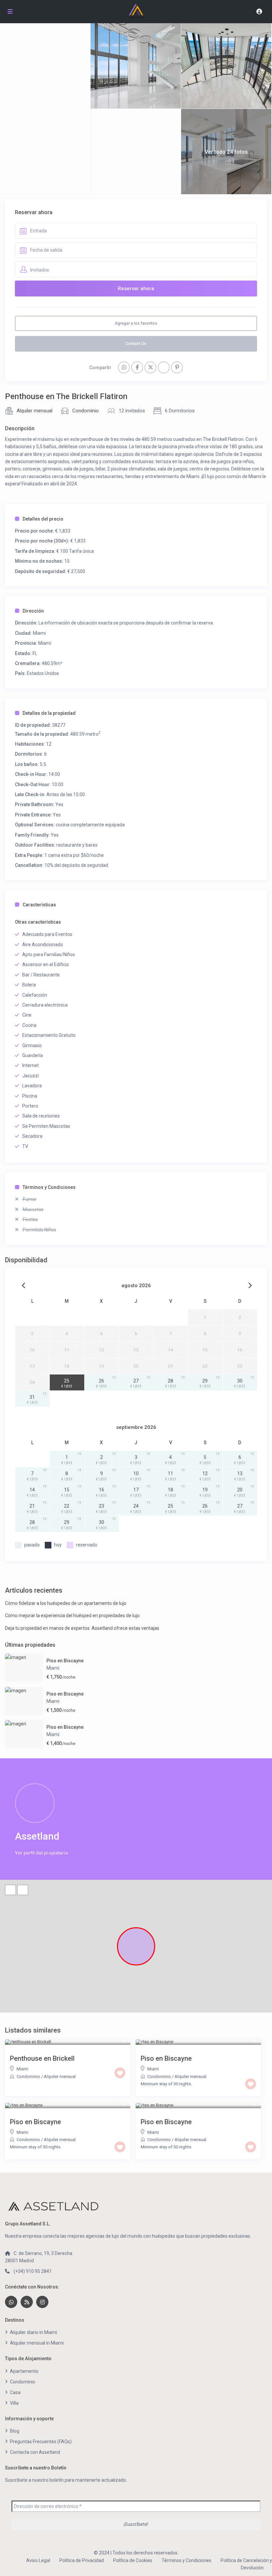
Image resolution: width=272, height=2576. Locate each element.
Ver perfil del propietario (42, 1853)
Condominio (86, 411)
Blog (15, 2431)
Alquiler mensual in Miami (37, 2343)
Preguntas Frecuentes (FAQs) (41, 2442)
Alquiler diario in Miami (34, 2332)
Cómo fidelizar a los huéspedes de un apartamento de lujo (66, 1603)
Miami (39, 633)
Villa (14, 2403)
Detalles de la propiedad (49, 713)
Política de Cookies (133, 2560)
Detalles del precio (43, 519)
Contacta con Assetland (35, 2452)
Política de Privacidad (82, 2560)
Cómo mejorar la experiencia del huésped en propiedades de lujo (72, 1616)
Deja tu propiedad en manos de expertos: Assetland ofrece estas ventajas (82, 1628)
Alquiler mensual (34, 411)
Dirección (33, 611)
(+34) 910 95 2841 (33, 2271)
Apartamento (24, 2371)
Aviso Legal (38, 2560)
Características (39, 905)
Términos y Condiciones (49, 1187)
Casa (15, 2392)
